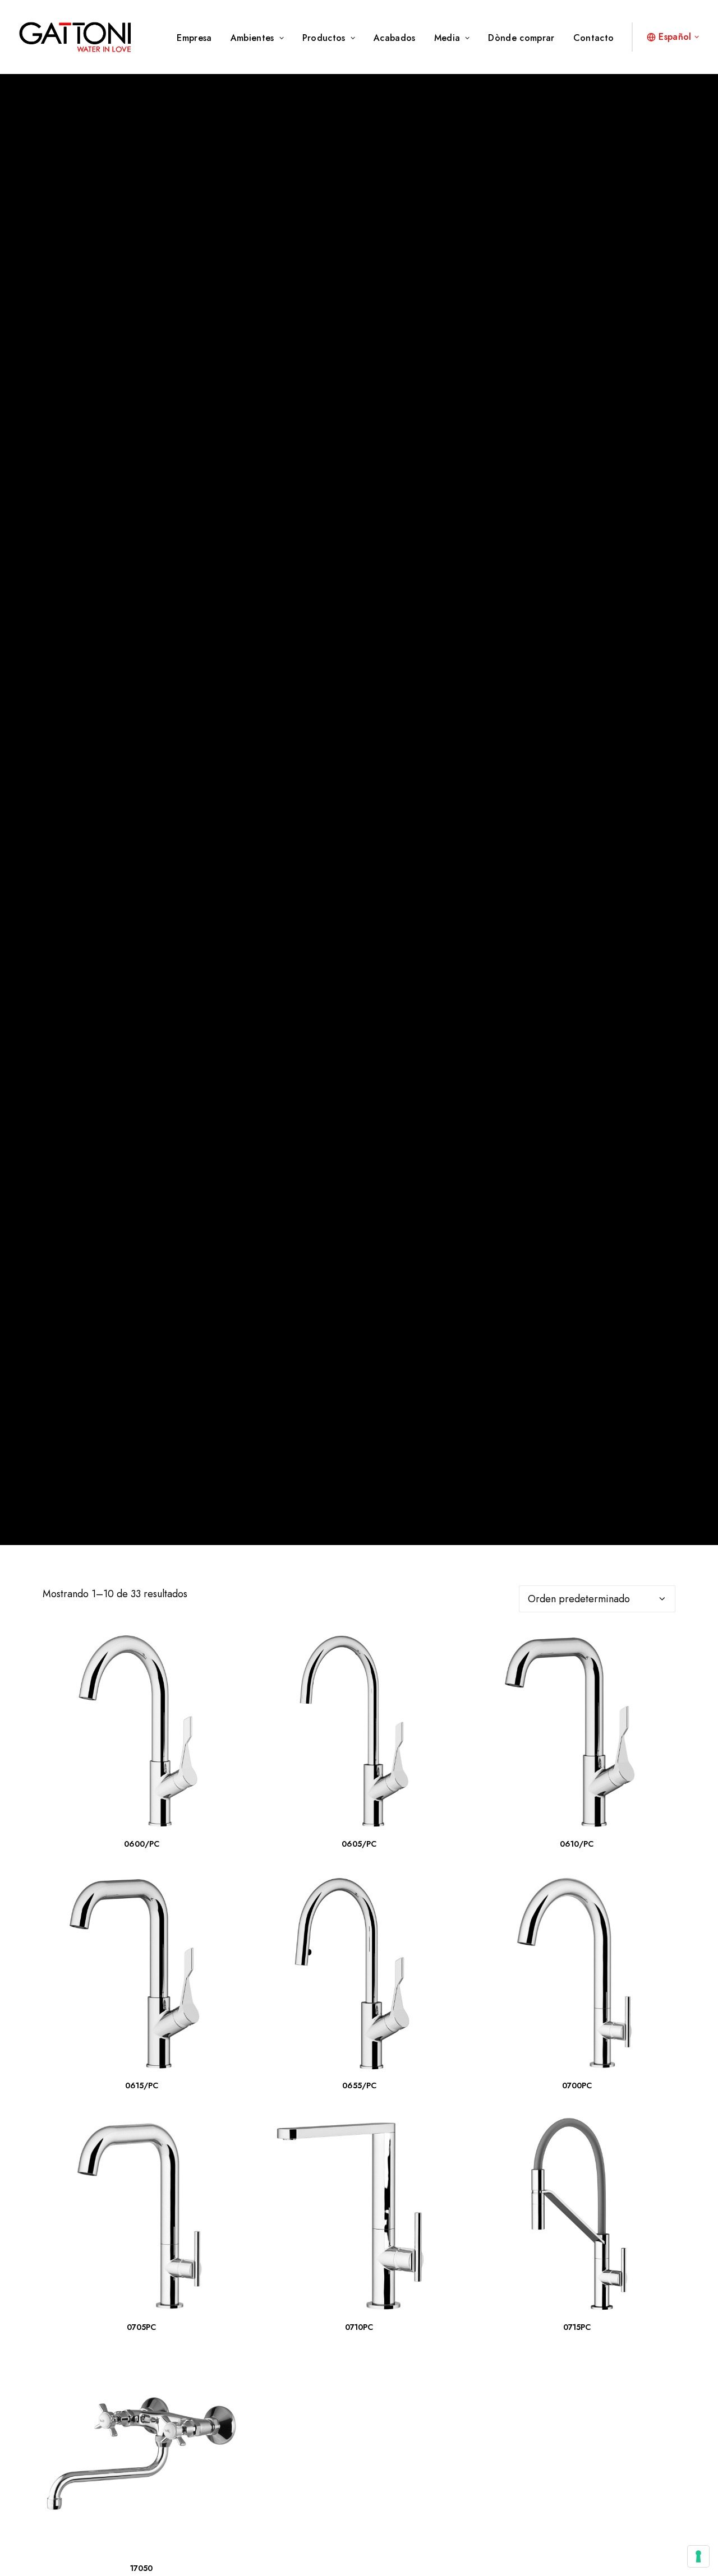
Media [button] (447, 38)
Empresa (194, 38)
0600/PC (142, 1844)
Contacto (594, 38)
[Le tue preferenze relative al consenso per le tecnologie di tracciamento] (698, 2556)
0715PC (577, 2327)
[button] (141, 1731)
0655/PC (359, 2085)
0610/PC (577, 1844)
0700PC (577, 2085)
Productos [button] (324, 38)
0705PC (141, 2327)
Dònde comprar (521, 38)
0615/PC (142, 2085)
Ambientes (252, 38)
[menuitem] (198, 38)
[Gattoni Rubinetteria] (75, 37)
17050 (141, 2568)
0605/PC (359, 1844)
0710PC (359, 2327)
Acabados (395, 38)
